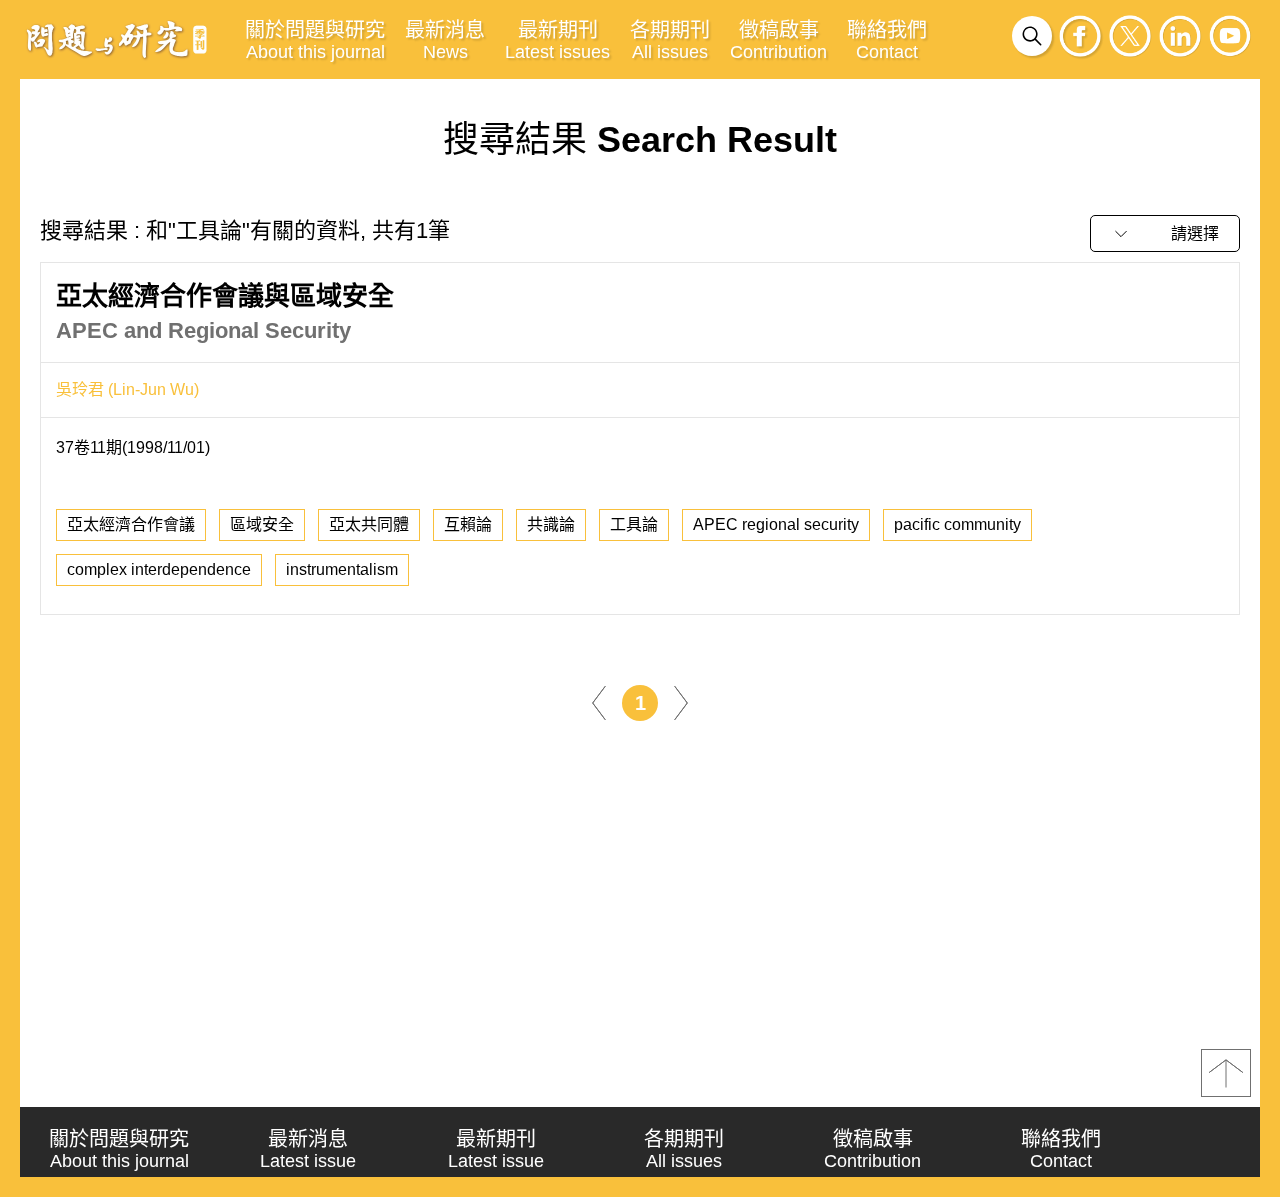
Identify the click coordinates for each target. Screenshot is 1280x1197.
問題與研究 (117, 39)
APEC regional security (776, 524)
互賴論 (468, 524)
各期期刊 (670, 40)
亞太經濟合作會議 (131, 524)
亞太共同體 (369, 524)
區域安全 (262, 524)
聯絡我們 (887, 40)
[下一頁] (681, 701)
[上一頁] (599, 701)
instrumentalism (342, 569)
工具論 (634, 524)
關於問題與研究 (315, 40)
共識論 (551, 524)
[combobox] (1165, 233)
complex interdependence (159, 569)
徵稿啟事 (778, 40)
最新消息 (445, 40)
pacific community (957, 524)
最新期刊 (557, 40)
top (1226, 1073)
